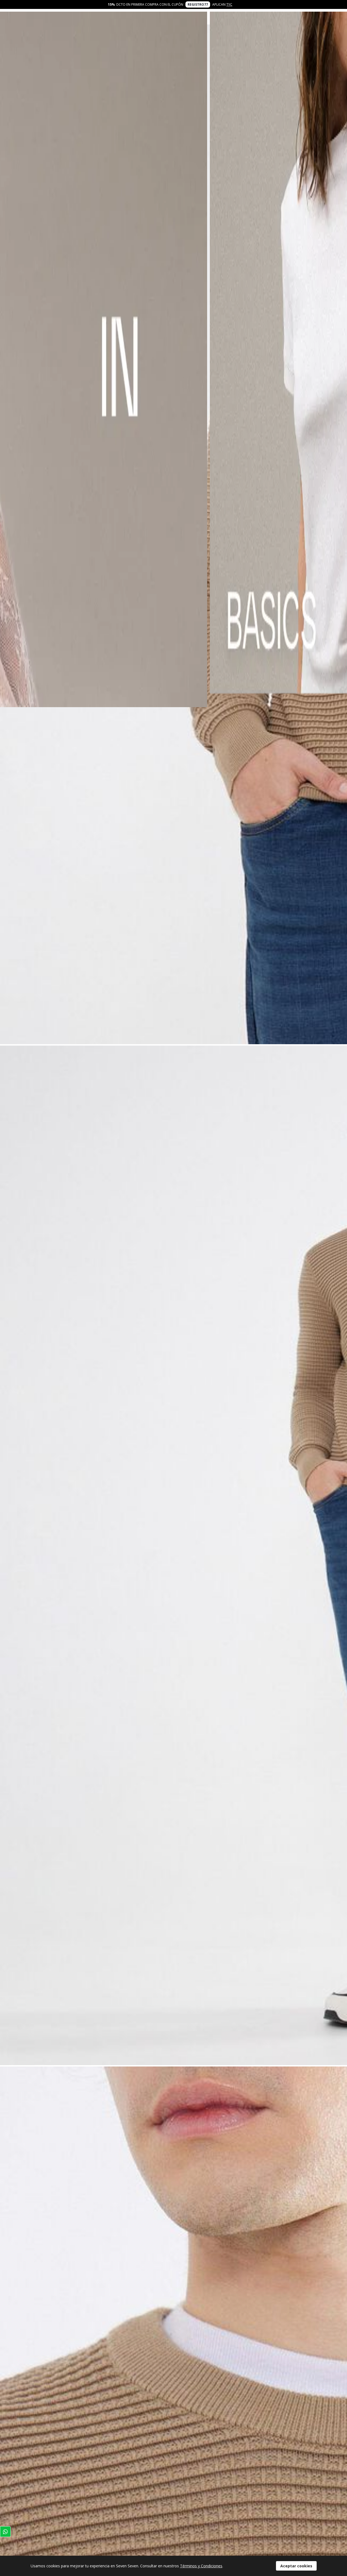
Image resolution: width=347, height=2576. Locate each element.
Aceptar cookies (296, 2566)
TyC (229, 4)
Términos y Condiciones (201, 2566)
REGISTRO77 (198, 4)
